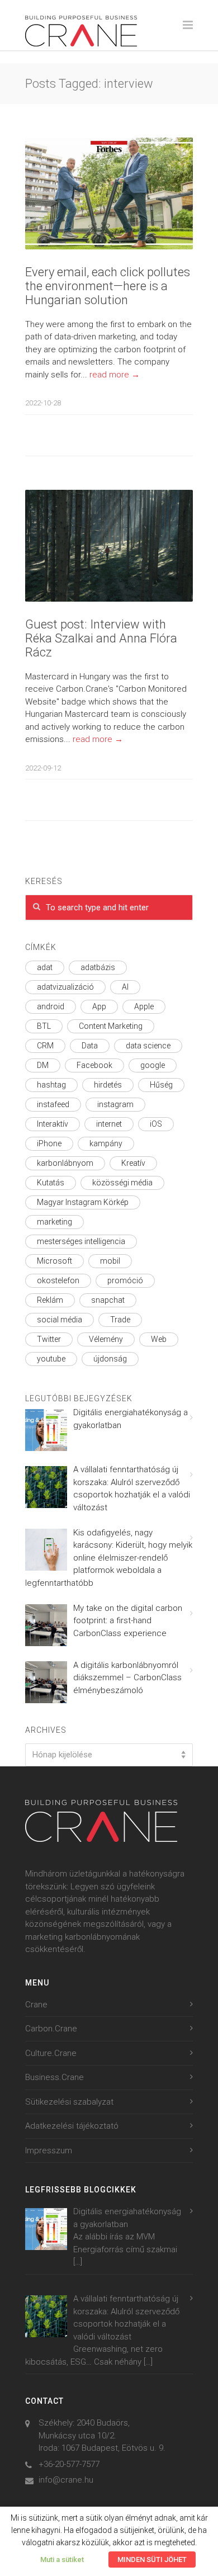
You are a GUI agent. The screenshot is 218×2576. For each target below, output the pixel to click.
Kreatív (133, 1163)
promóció (125, 1280)
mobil (110, 1261)
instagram (115, 1104)
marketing (54, 1222)
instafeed (53, 1104)
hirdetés (108, 1085)
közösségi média (122, 1183)
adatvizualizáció (65, 987)
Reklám (50, 1300)
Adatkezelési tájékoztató (72, 2126)
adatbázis (98, 967)
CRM (45, 1046)
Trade (120, 1320)
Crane (36, 2005)
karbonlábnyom (65, 1163)
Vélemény (106, 1339)
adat (45, 967)
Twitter (49, 1339)
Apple (144, 1006)
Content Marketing (111, 1026)
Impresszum (49, 2150)
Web (159, 1339)
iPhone (49, 1143)
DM (43, 1065)
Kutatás (51, 1183)
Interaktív (53, 1124)
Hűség (161, 1085)
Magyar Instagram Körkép (83, 1202)
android (51, 1006)
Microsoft (54, 1261)
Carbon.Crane (51, 2029)
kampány (106, 1143)
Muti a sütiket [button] (62, 2560)
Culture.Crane (51, 2053)
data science (148, 1046)
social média (60, 1320)
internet (109, 1124)
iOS (156, 1124)
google (153, 1065)
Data (90, 1046)
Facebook (94, 1065)
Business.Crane (54, 2077)
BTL (44, 1026)
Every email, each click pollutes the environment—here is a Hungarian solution (108, 286)
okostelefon (58, 1280)
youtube (51, 1359)
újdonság (110, 1359)
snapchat (108, 1300)
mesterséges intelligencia (81, 1241)
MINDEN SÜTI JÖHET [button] (152, 2560)
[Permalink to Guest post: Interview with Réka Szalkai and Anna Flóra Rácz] (109, 546)
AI (125, 987)
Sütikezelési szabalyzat (69, 2102)
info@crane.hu (66, 2480)
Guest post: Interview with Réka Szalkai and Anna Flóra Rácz (101, 638)
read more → (115, 375)
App (99, 1006)
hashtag (51, 1085)
